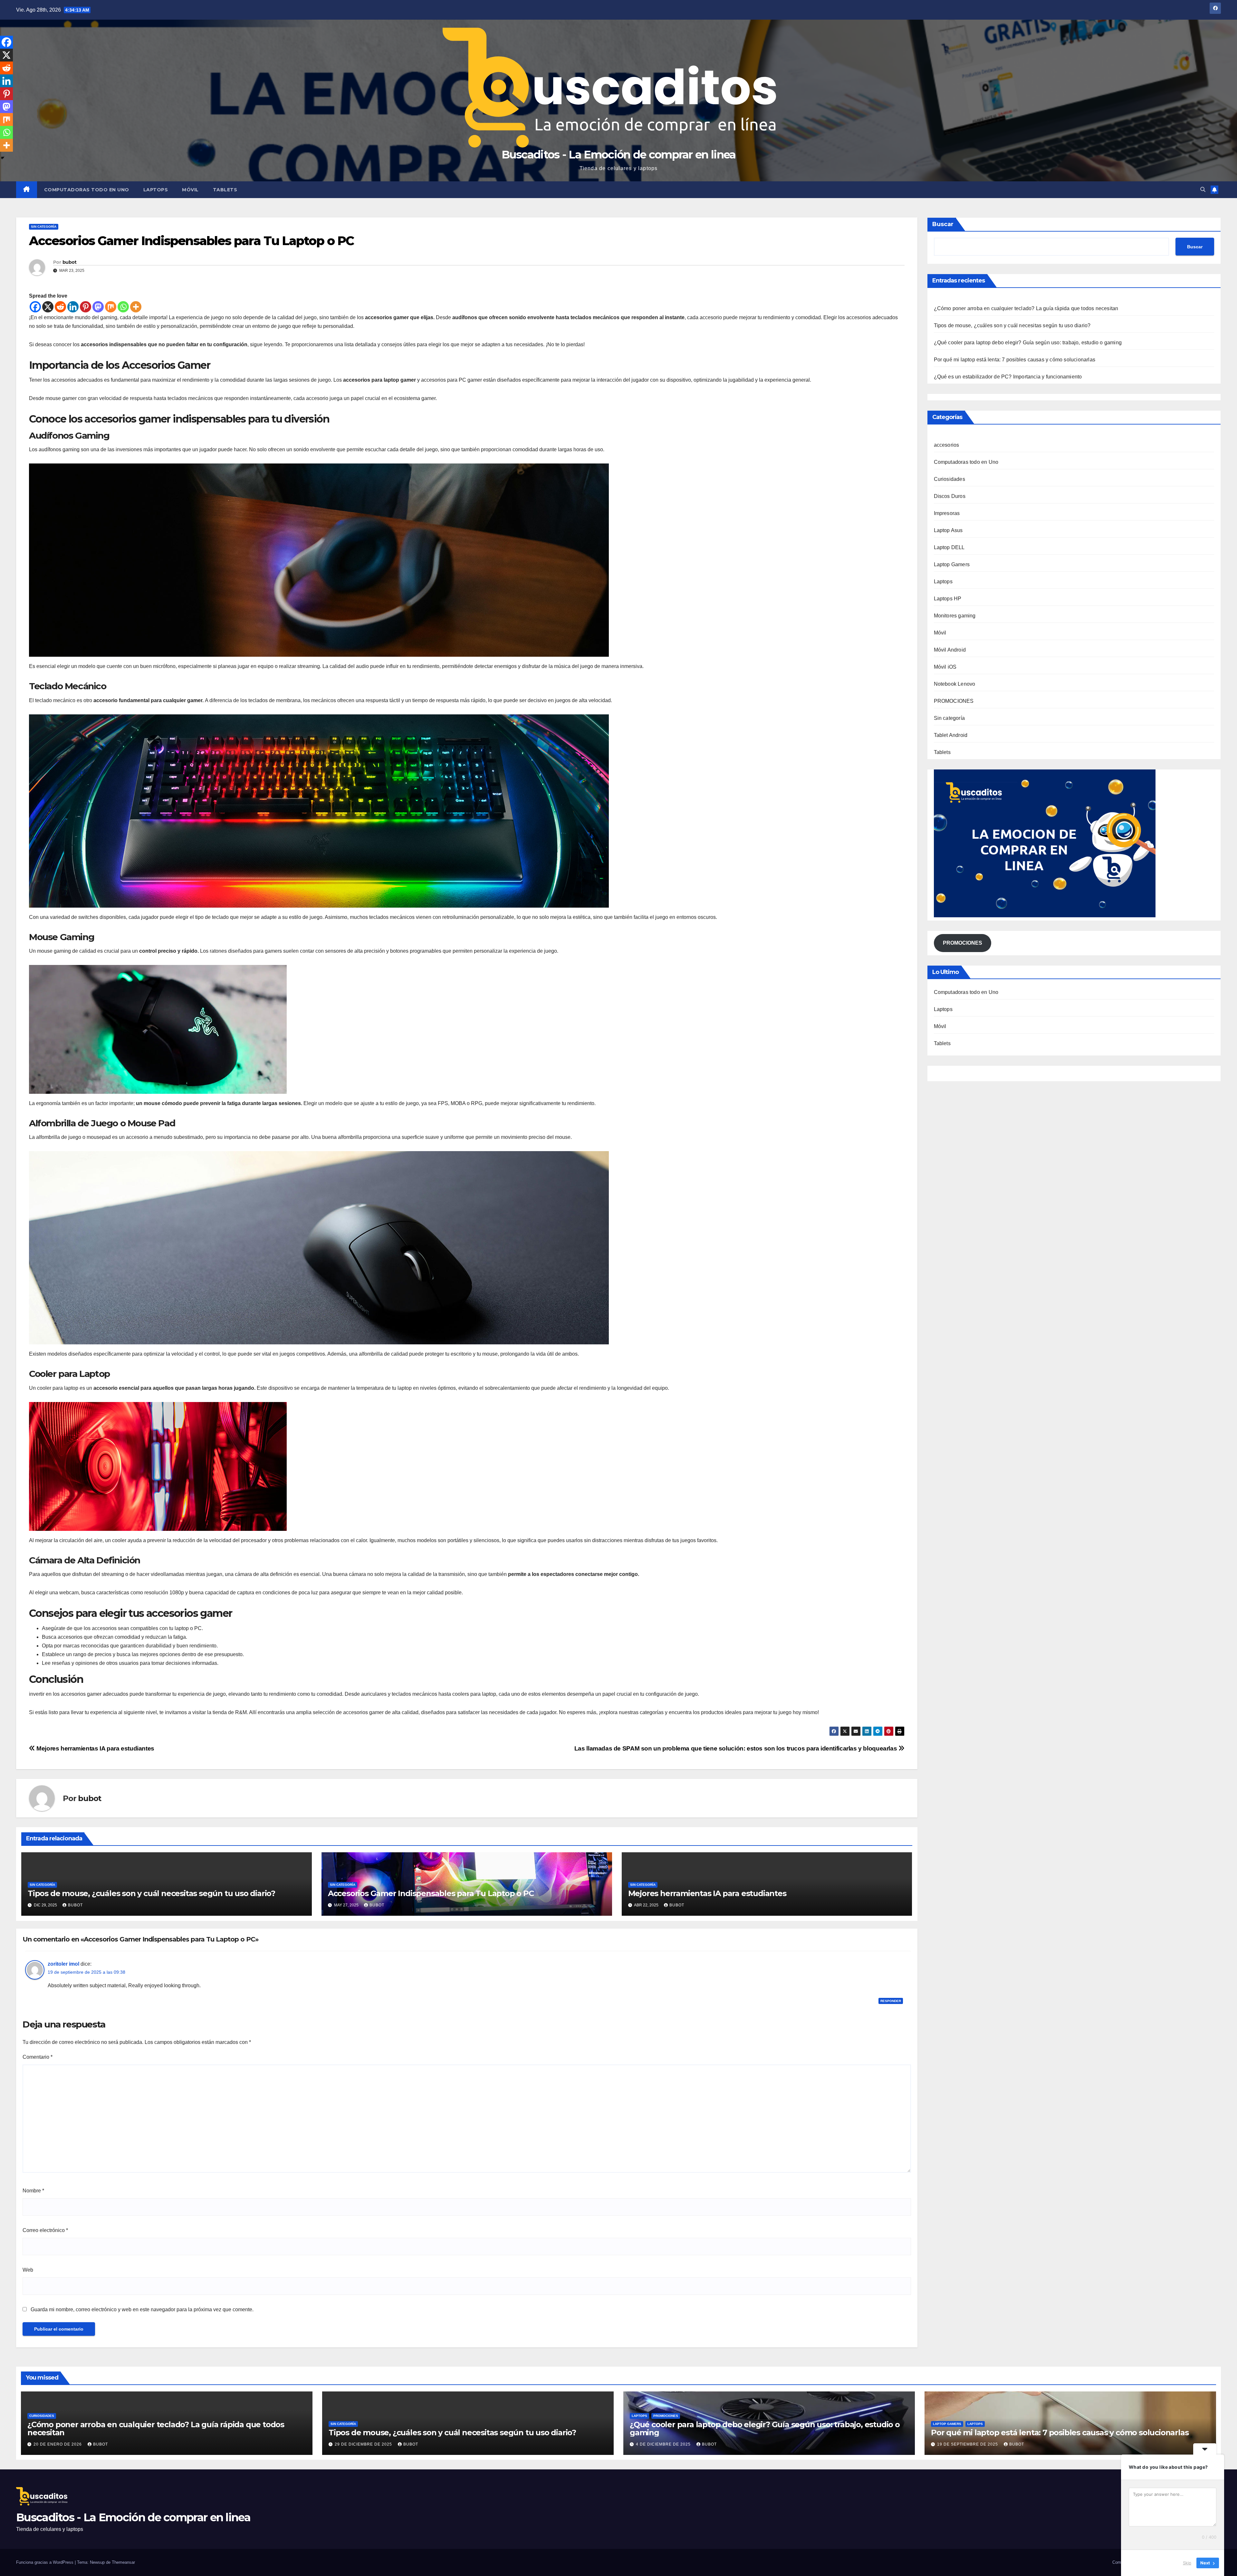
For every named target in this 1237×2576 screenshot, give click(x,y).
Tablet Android (951, 735)
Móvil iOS (945, 667)
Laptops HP (948, 599)
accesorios (947, 445)
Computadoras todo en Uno (87, 190)
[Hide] (3, 158)
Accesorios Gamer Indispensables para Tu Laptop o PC (431, 1893)
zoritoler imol (63, 1964)
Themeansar (123, 2562)
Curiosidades (949, 479)
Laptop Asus (948, 530)
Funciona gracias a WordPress (45, 2562)
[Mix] (111, 307)
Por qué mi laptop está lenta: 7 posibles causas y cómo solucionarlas (1015, 360)
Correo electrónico (45, 2230)
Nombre (33, 2191)
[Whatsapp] (123, 307)
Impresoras (947, 513)
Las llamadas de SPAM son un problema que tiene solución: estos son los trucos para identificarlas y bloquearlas (736, 1748)
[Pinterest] (86, 307)
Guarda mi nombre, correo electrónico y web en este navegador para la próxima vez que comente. (142, 2309)
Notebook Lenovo (955, 684)
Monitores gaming (955, 616)
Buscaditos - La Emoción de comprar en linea (619, 155)
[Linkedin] (73, 307)
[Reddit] (60, 307)
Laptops (156, 190)
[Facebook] (35, 307)
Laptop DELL (949, 547)
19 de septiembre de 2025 (968, 2444)
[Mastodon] (98, 307)
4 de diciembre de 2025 (664, 2444)
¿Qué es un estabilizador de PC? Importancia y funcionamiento (1008, 377)
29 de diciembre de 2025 (364, 2444)
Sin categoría (44, 227)
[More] (136, 307)
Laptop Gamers (952, 564)
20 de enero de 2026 (58, 2444)
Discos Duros (950, 496)
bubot (70, 262)
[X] (48, 307)
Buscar (943, 224)
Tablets (225, 190)
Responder (891, 2001)
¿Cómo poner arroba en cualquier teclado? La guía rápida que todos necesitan (1026, 308)
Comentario (38, 2057)
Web (28, 2270)
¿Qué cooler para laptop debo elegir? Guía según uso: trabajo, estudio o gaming (1028, 343)
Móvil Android (950, 650)
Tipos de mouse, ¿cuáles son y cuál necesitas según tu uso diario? (151, 1893)
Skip (1187, 2563)
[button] (1203, 190)
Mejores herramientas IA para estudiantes (95, 1748)
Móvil (190, 190)
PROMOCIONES (954, 701)
